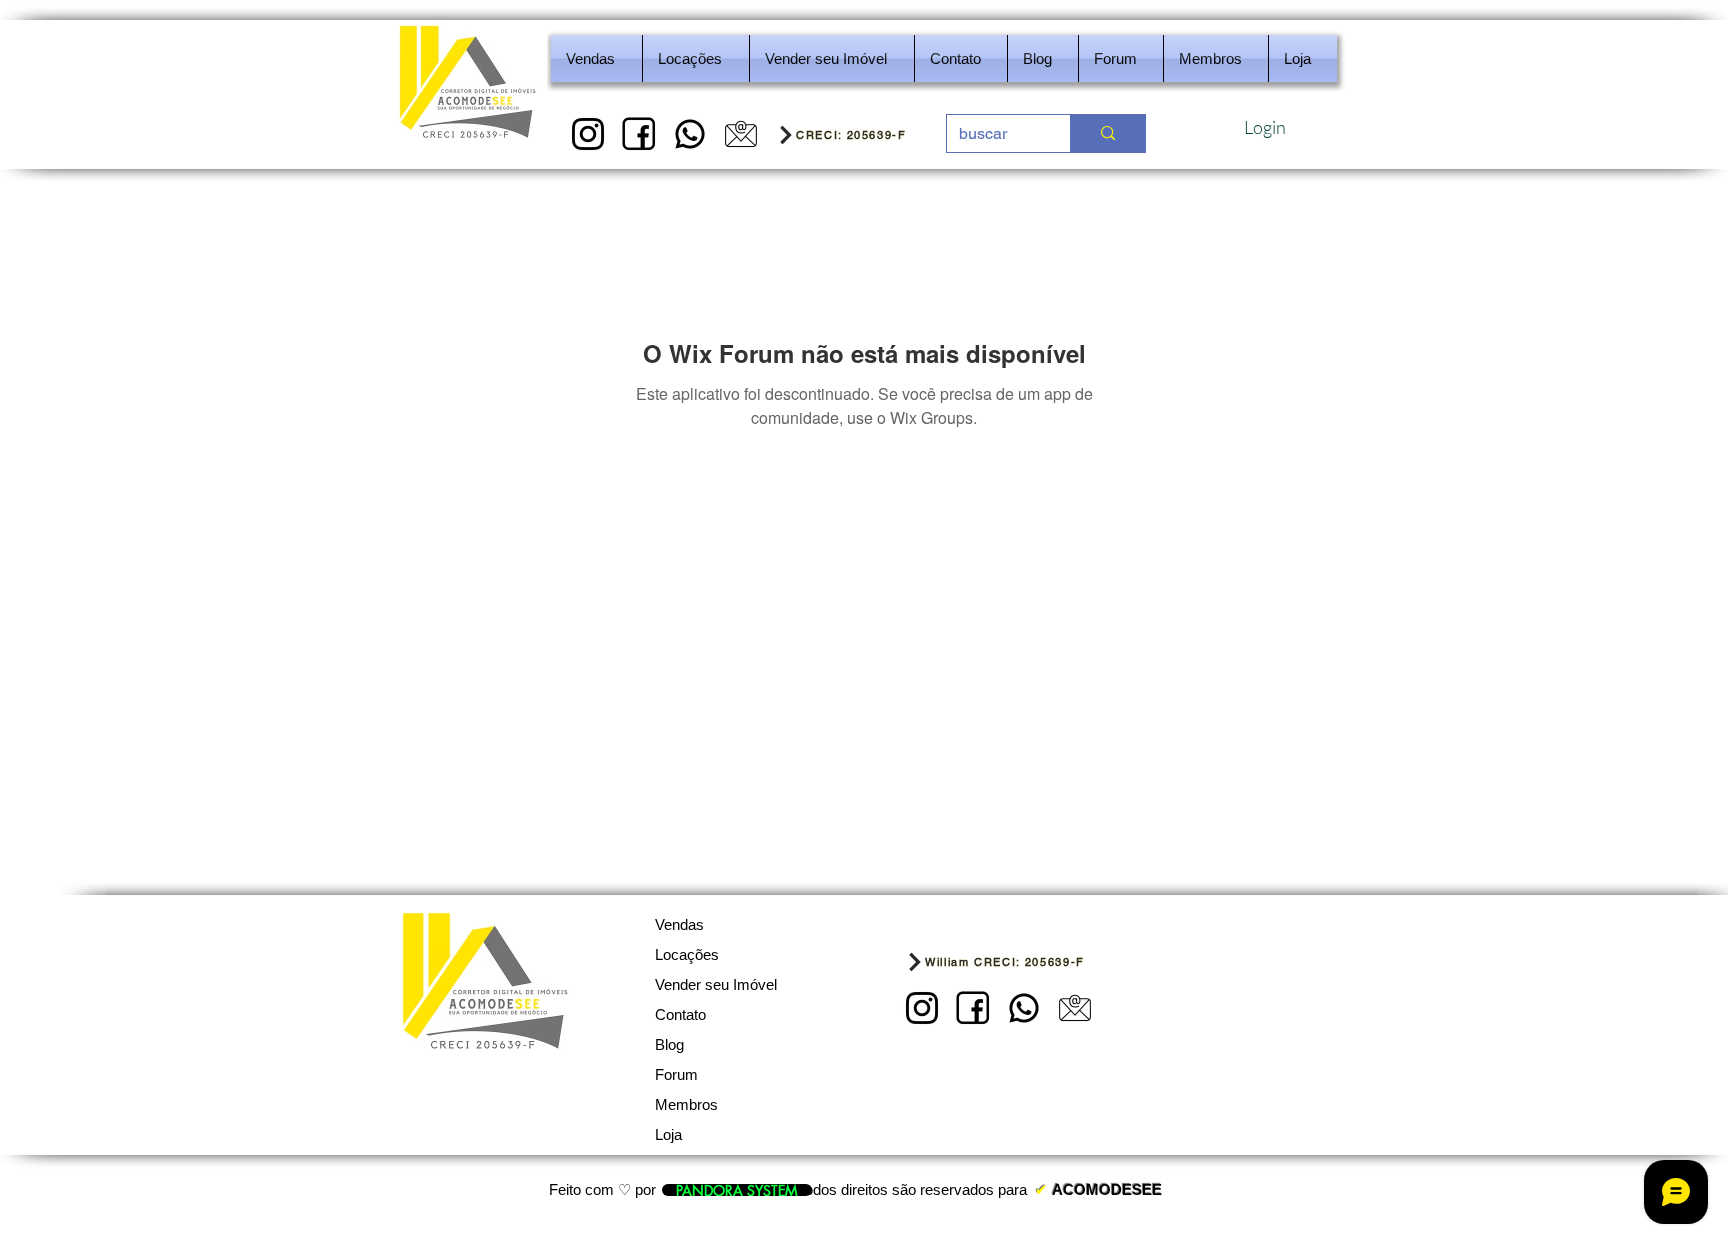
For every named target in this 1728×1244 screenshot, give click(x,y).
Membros (686, 1104)
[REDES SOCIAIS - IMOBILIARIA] (690, 134)
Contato (680, 1014)
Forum (676, 1074)
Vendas (679, 924)
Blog (669, 1044)
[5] (741, 134)
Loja (668, 1134)
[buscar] (1107, 133)
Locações (687, 954)
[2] (639, 134)
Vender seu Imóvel (716, 984)
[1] (588, 134)
